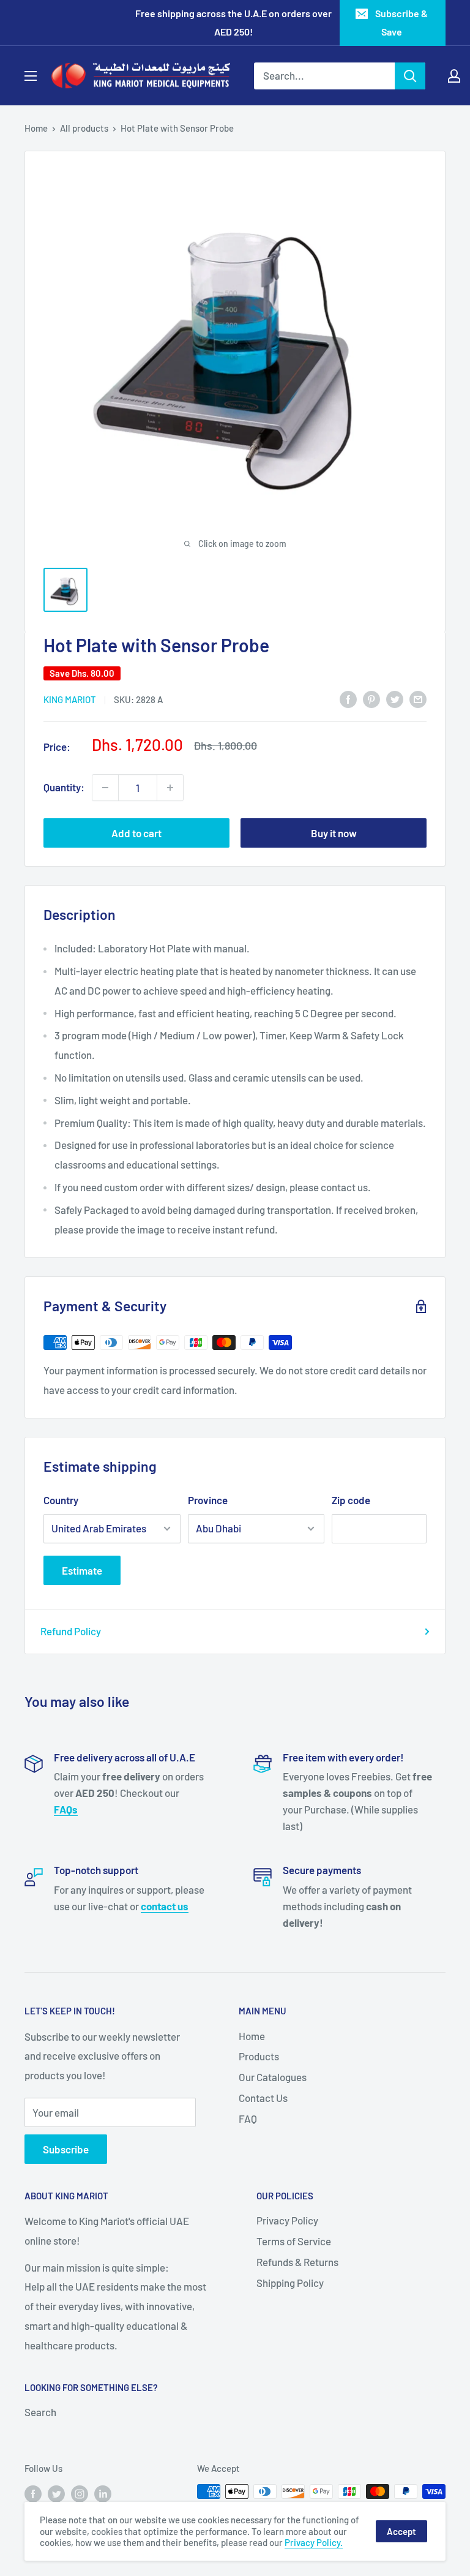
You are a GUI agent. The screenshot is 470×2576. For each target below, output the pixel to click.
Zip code (351, 1500)
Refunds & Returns (297, 2262)
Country (61, 1500)
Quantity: (64, 787)
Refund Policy (71, 1631)
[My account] (454, 76)
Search (40, 2412)
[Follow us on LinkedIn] (103, 2493)
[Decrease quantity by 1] (105, 788)
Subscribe (66, 2149)
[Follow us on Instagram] (80, 2493)
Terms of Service (294, 2241)
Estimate (82, 1570)
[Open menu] (31, 76)
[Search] (410, 76)
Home (36, 128)
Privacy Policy (287, 2220)
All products (84, 128)
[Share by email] (418, 699)
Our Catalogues (273, 2077)
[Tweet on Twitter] (395, 699)
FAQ (248, 2118)
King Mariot (70, 699)
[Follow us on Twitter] (56, 2493)
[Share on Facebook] (348, 699)
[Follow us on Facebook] (33, 2493)
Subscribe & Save (401, 22)
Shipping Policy (290, 2283)
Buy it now (334, 833)
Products (259, 2056)
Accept (401, 2531)
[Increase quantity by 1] (170, 788)
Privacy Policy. (314, 2542)
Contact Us (263, 2098)
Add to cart (136, 833)
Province (208, 1500)
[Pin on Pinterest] (371, 699)
